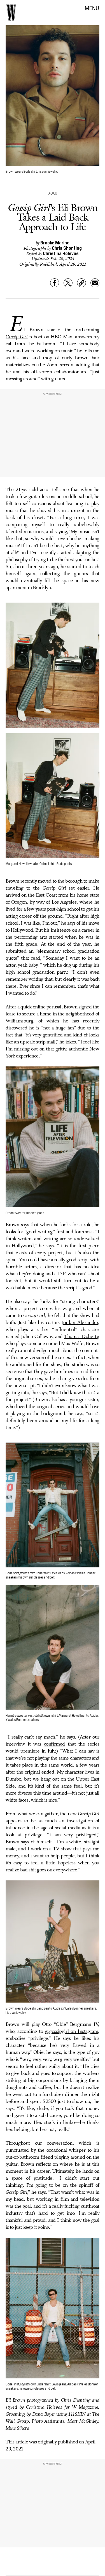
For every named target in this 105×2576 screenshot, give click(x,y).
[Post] (68, 283)
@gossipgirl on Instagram (72, 2031)
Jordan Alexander (80, 1323)
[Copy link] (81, 283)
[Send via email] (95, 283)
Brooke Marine (55, 242)
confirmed (54, 1744)
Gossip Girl (17, 337)
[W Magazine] (11, 13)
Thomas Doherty (81, 1337)
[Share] (55, 283)
